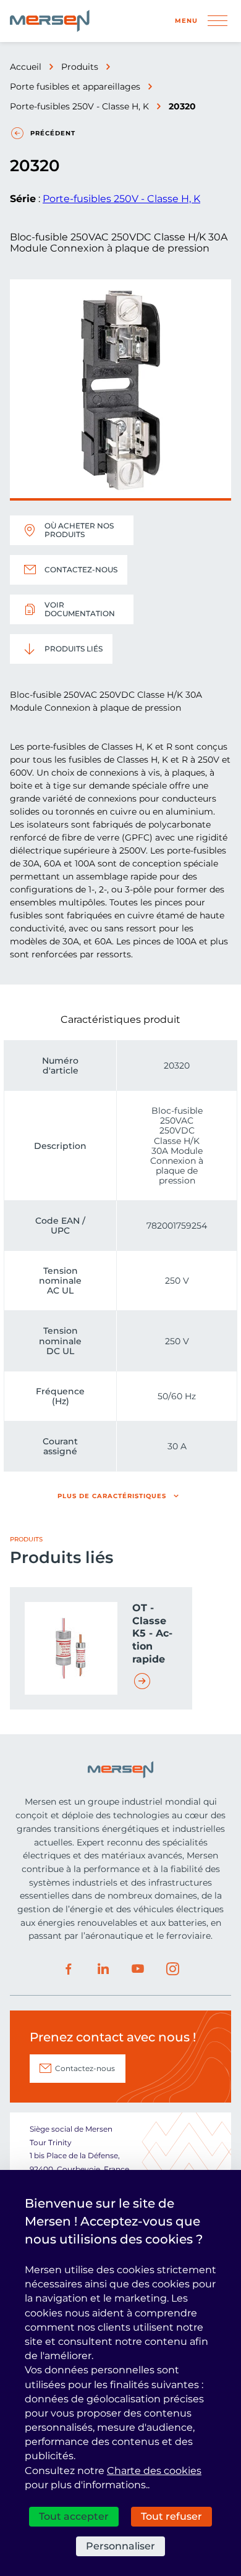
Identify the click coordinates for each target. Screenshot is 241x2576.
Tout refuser (171, 2516)
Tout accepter (74, 2516)
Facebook (69, 1969)
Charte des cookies (154, 2471)
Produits (80, 67)
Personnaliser (120, 2546)
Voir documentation (80, 609)
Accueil (26, 67)
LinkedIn (103, 1969)
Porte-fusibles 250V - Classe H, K (79, 106)
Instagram (172, 1969)
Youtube (138, 1969)
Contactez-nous (81, 570)
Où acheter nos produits (79, 530)
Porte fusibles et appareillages (75, 87)
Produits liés (74, 649)
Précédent (53, 133)
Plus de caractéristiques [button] (112, 1496)
